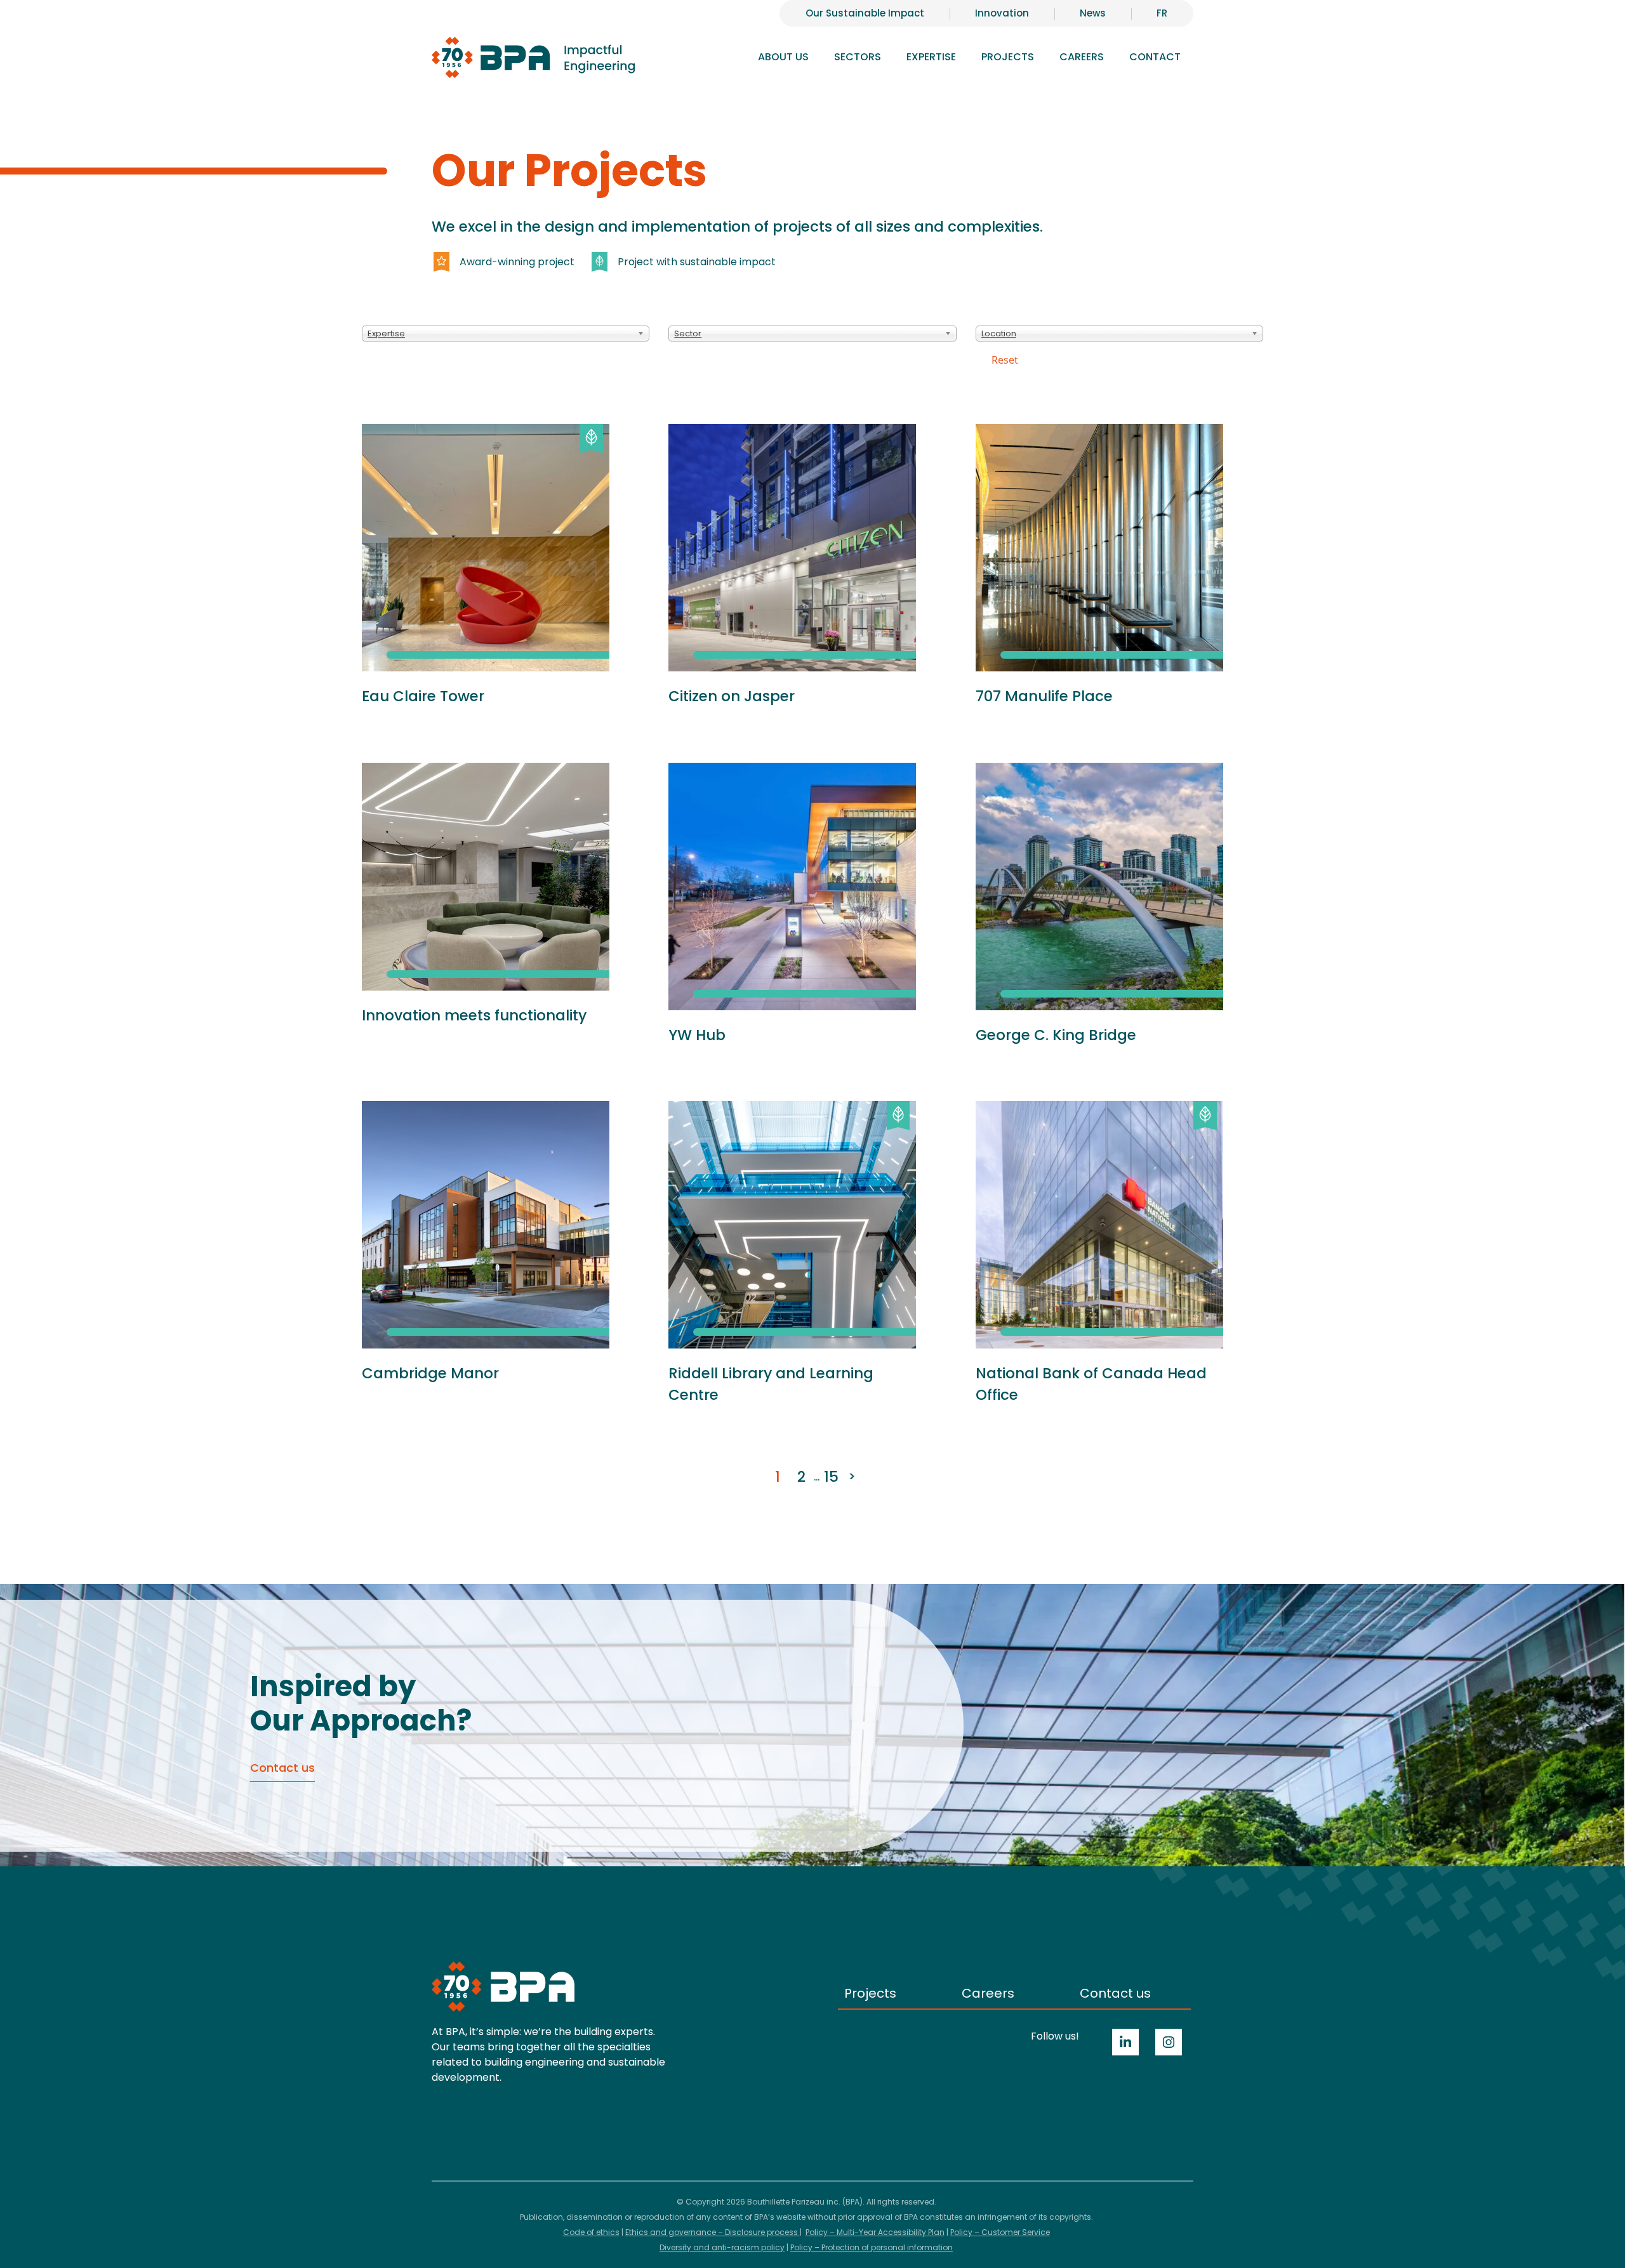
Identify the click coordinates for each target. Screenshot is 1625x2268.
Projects (1008, 57)
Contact (1155, 57)
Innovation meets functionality (474, 1015)
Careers (988, 1993)
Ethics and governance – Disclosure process (713, 2232)
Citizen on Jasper (732, 696)
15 (831, 1477)
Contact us (1115, 1993)
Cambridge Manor (430, 1373)
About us (783, 57)
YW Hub (697, 1035)
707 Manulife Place (1044, 696)
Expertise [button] (931, 57)
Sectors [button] (858, 57)
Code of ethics (591, 2232)
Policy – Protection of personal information (872, 2247)
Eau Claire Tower (423, 696)
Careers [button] (1082, 57)
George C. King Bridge (1056, 1035)
